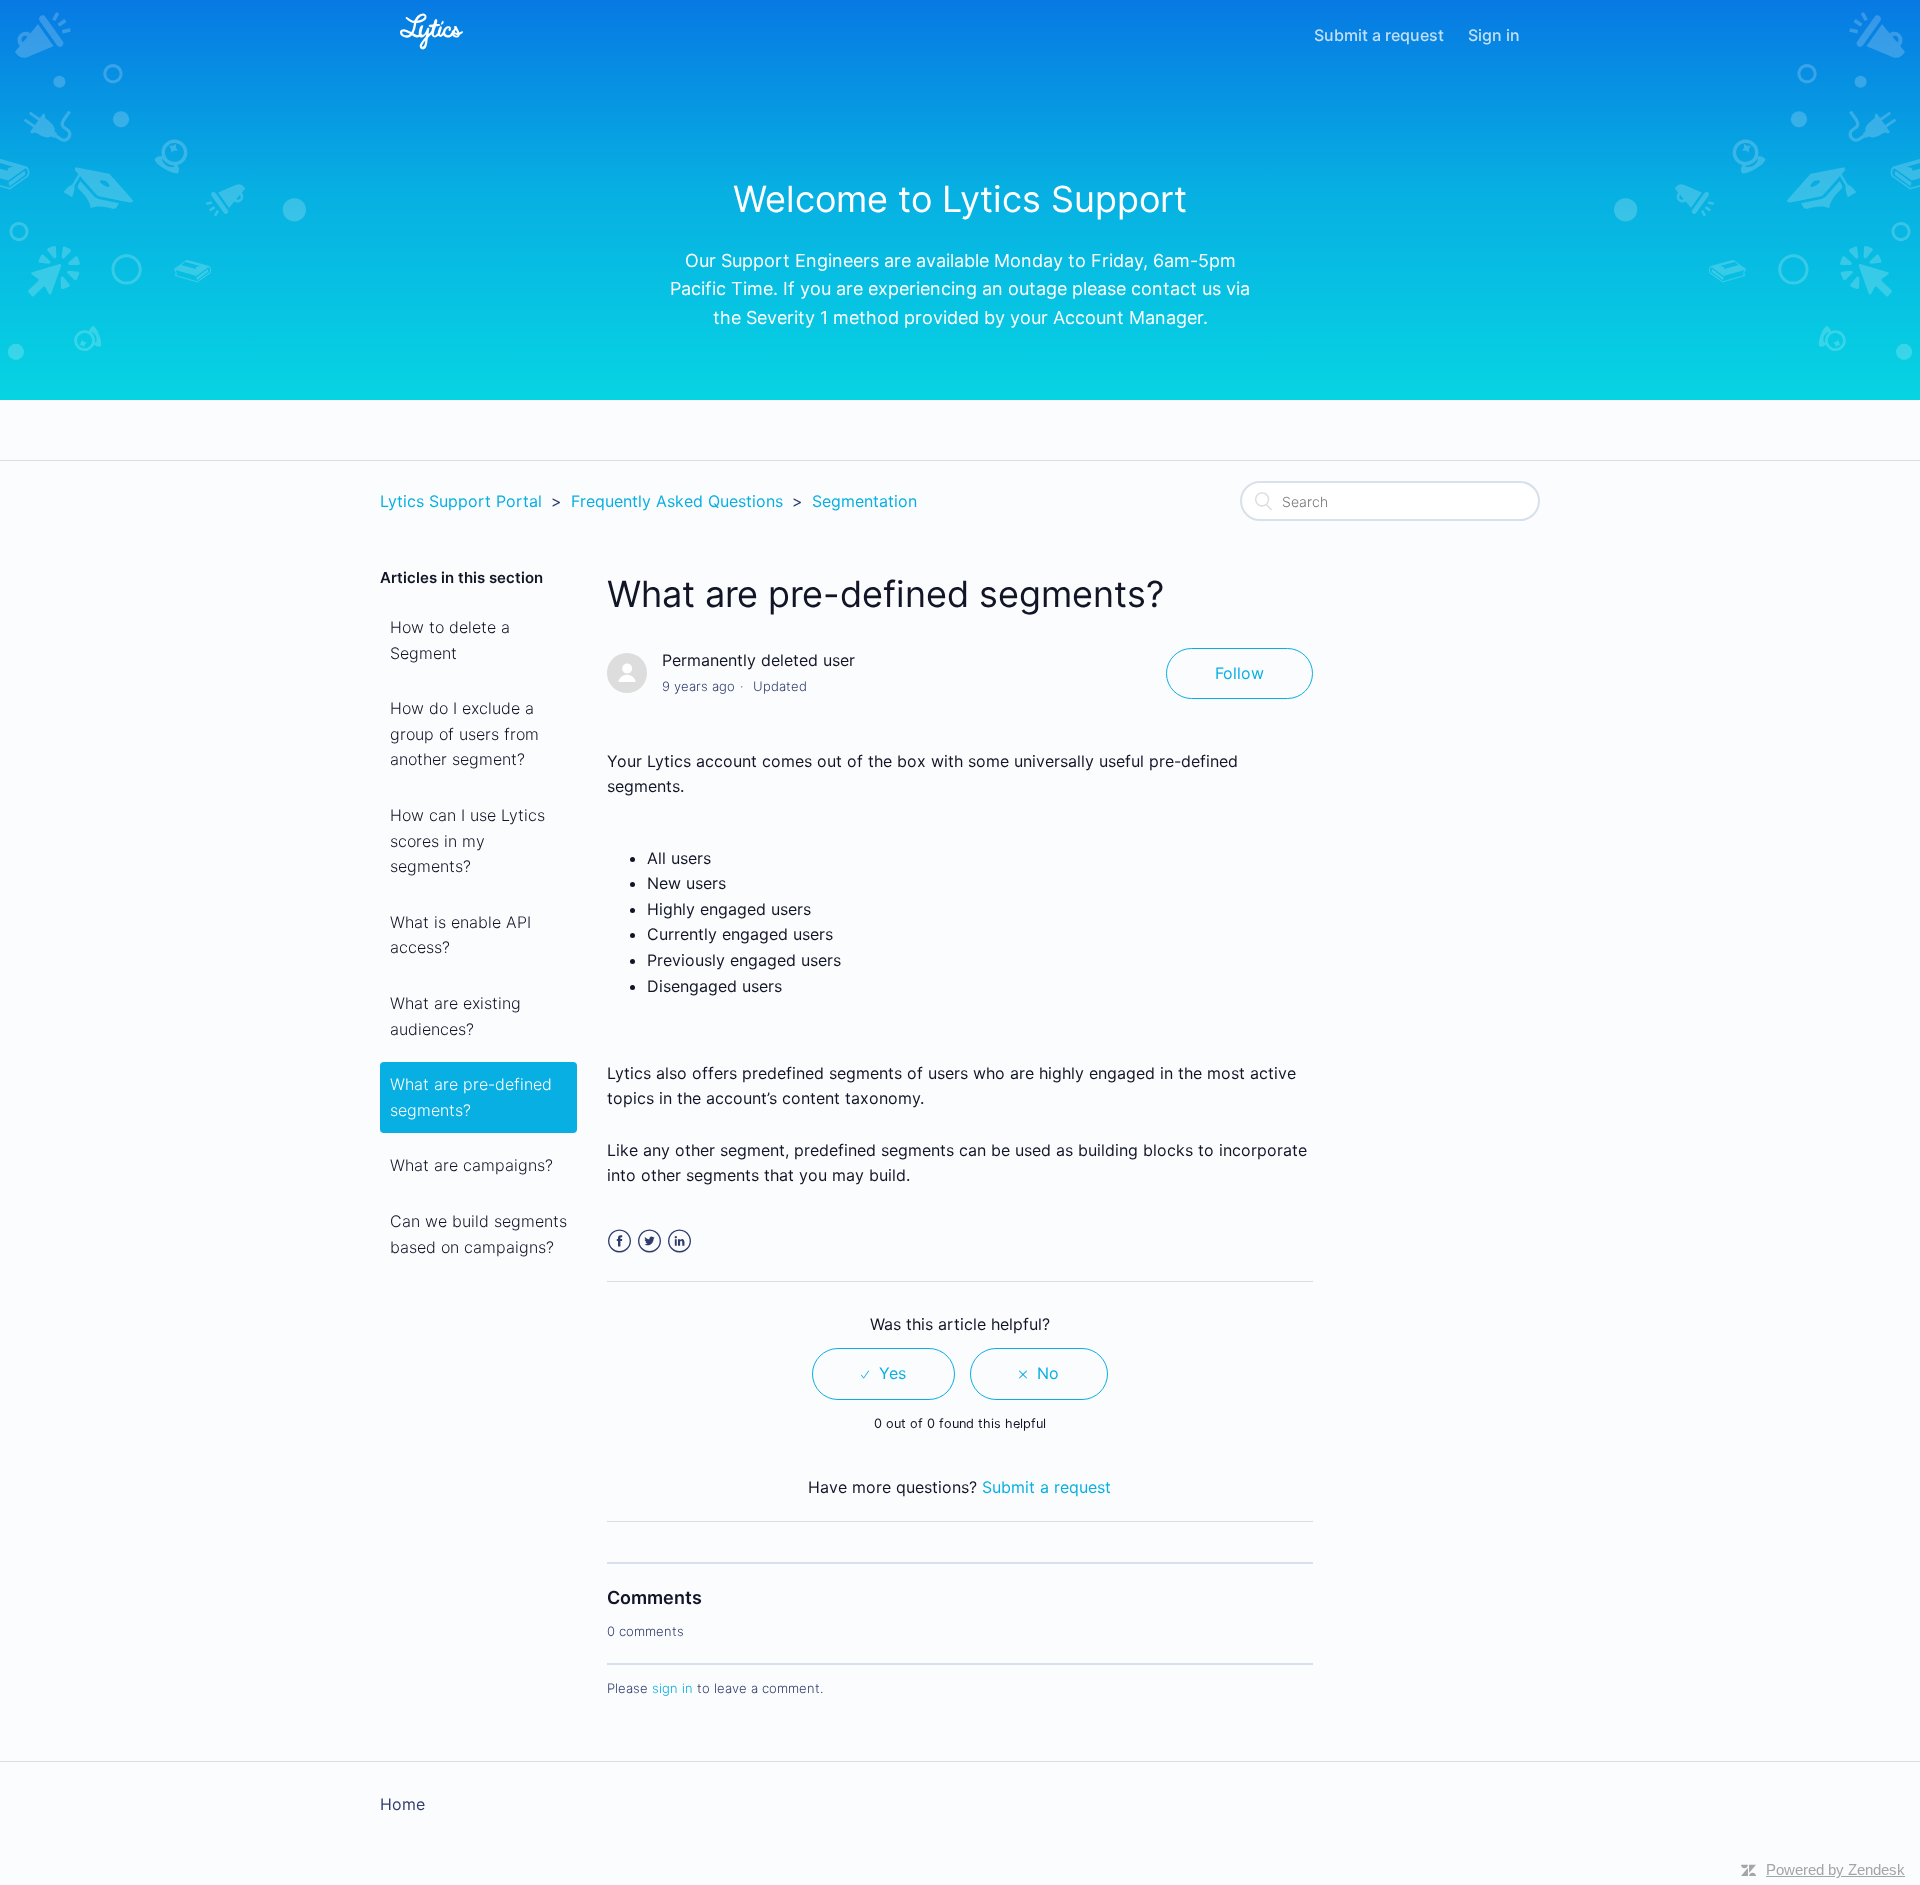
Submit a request (1379, 35)
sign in (672, 1688)
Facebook (619, 1241)
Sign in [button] (1494, 35)
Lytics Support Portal (461, 501)
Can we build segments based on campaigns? (478, 1234)
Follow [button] (1239, 673)
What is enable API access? (460, 935)
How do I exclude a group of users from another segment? (464, 733)
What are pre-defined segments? (471, 1097)
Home (402, 1804)
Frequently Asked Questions (677, 501)
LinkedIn (679, 1241)
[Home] (431, 53)
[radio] (883, 1374)
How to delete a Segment (450, 640)
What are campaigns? (471, 1165)
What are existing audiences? (455, 1016)
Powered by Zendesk (1835, 1869)
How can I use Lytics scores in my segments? (467, 840)
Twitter (649, 1241)
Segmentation (864, 501)
